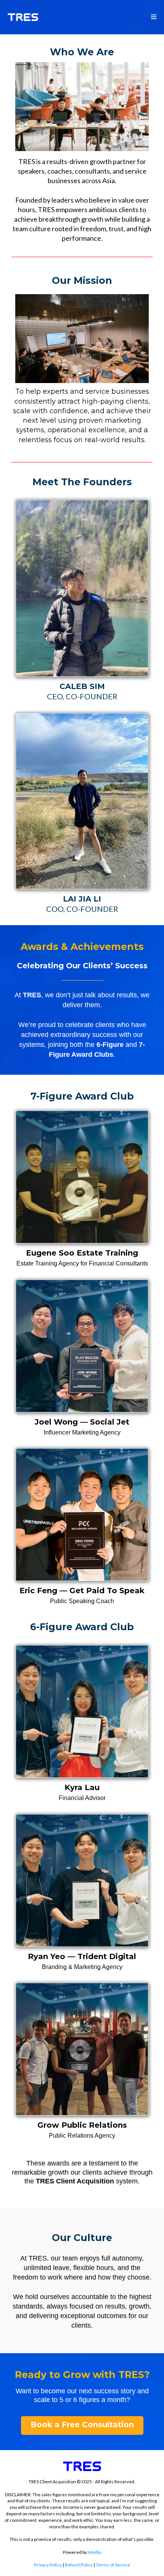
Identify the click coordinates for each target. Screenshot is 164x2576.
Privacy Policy (48, 2565)
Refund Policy (79, 2565)
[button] (154, 17)
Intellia (95, 2552)
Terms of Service (113, 2565)
